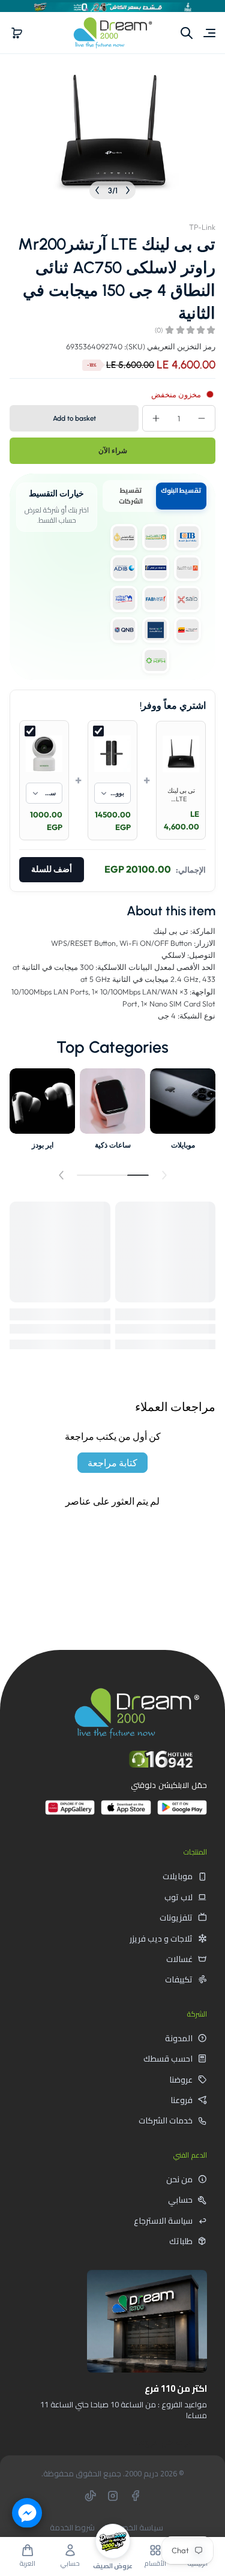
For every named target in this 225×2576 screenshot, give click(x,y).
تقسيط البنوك (181, 490)
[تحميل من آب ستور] (126, 1812)
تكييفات (179, 1979)
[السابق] (128, 190)
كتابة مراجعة (112, 1463)
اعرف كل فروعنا (164, 2442)
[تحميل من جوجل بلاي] (182, 1812)
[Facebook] (135, 2496)
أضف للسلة (52, 869)
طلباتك (181, 2241)
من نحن (179, 2179)
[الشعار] (113, 33)
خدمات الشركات (166, 2120)
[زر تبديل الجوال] (208, 33)
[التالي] (97, 190)
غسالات (179, 1959)
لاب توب (178, 1897)
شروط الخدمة (72, 2528)
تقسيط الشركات (131, 496)
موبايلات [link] (183, 1145)
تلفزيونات (176, 1918)
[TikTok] (91, 2496)
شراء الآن (113, 451)
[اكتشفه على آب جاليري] (70, 1812)
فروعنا (181, 2100)
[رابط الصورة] (183, 1112)
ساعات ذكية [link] (113, 1145)
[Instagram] (113, 2496)
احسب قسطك (168, 2059)
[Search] (187, 33)
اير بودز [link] (43, 1145)
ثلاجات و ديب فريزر (161, 1939)
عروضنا (181, 2080)
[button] (17, 33)
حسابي (180, 2200)
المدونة (179, 2038)
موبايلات (178, 1876)
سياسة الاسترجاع (163, 2221)
